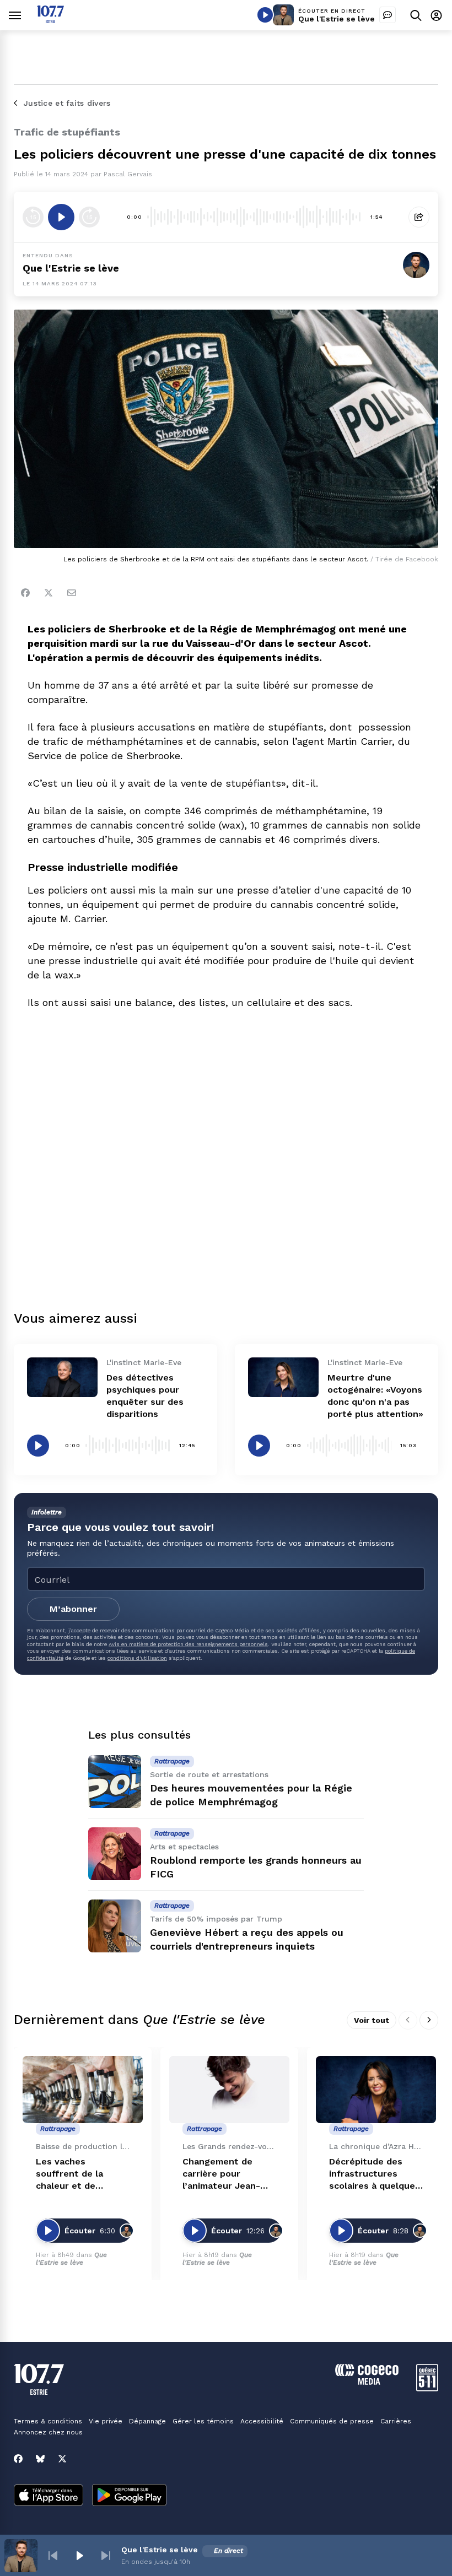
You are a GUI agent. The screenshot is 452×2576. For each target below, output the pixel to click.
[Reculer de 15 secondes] (33, 217)
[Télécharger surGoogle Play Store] (129, 2496)
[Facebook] (25, 593)
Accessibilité (262, 2421)
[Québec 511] (427, 2388)
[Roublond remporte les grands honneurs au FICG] (115, 1854)
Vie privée (106, 2421)
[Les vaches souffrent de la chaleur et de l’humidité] (83, 2090)
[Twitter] (49, 593)
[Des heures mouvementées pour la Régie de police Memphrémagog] (115, 1782)
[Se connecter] (436, 15)
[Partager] (419, 217)
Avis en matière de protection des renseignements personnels (188, 1644)
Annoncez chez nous (48, 2432)
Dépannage (147, 2421)
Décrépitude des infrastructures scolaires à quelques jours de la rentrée (375, 2174)
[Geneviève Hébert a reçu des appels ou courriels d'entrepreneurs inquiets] (115, 1926)
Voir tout (372, 2020)
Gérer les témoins (203, 2421)
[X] (62, 2459)
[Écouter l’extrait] (61, 217)
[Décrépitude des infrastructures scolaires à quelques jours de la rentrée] (376, 2090)
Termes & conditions (48, 2421)
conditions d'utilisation (137, 1658)
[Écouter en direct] (265, 15)
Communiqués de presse (332, 2421)
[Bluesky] (40, 2459)
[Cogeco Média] (367, 2382)
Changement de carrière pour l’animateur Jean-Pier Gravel (221, 2174)
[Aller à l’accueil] (50, 20)
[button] (53, 2556)
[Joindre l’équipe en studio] (388, 15)
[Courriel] (72, 593)
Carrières (396, 2421)
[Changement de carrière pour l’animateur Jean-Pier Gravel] (229, 2090)
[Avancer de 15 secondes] (89, 217)
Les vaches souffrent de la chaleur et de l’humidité (69, 2174)
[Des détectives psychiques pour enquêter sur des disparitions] (62, 1377)
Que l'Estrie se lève (337, 19)
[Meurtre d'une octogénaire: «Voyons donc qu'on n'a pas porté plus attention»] (283, 1377)
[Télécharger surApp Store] (49, 2496)
